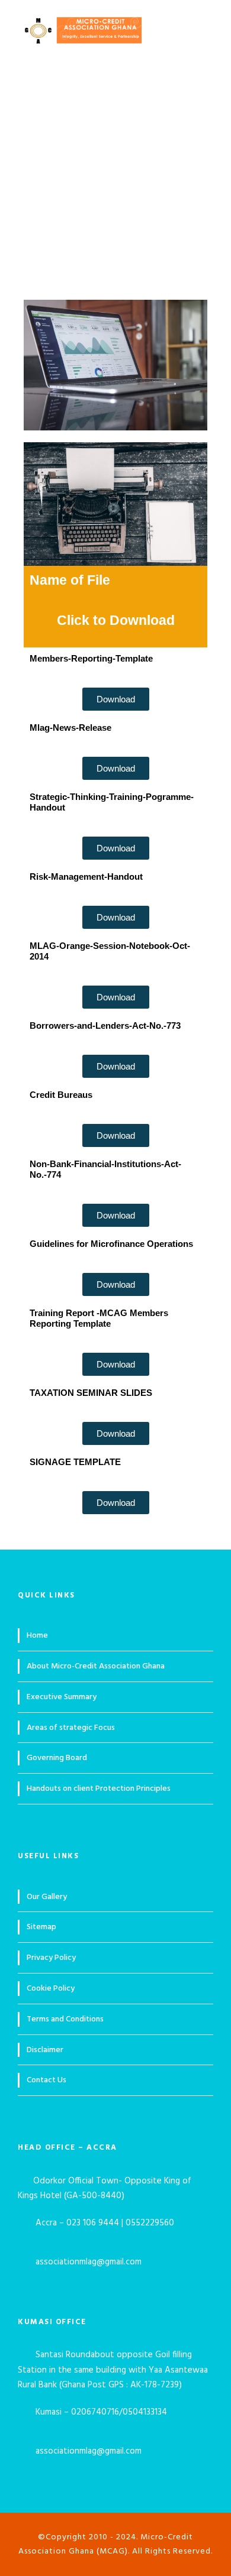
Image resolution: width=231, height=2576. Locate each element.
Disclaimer (45, 2050)
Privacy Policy (51, 1958)
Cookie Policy (51, 1989)
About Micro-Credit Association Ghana (96, 1666)
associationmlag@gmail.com (90, 2262)
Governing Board (57, 1758)
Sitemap (41, 1927)
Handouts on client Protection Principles (99, 1789)
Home (37, 1636)
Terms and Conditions (65, 2019)
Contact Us (46, 2080)
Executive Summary (62, 1697)
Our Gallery (47, 1897)
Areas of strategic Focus (71, 1728)
